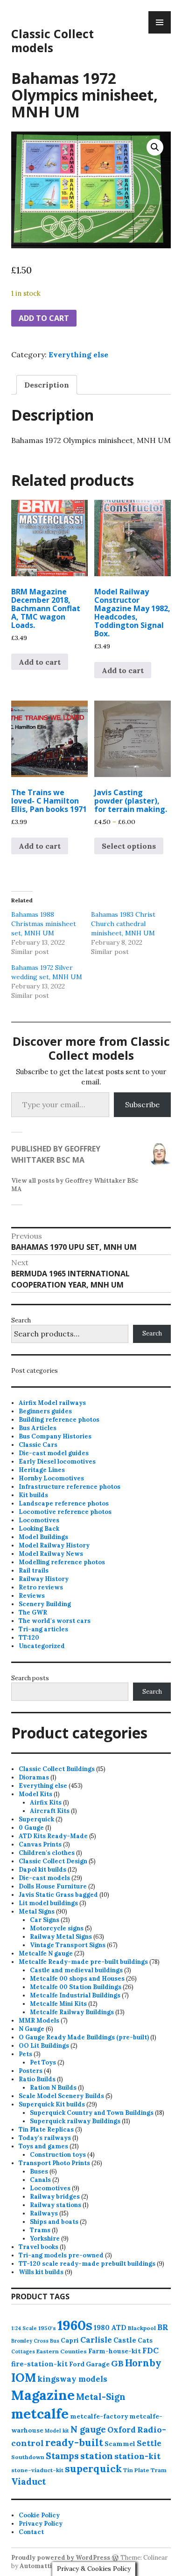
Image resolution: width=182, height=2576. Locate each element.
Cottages (23, 2351)
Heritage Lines (42, 1470)
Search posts (30, 1678)
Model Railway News (51, 1554)
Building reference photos (59, 1420)
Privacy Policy (41, 2524)
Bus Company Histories (55, 1436)
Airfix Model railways (52, 1403)
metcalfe (40, 2414)
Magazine (43, 2395)
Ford (77, 2364)
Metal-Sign (101, 2397)
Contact (31, 2532)
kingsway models (72, 2379)
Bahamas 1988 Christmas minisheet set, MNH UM (44, 924)
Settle (149, 2443)
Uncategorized (42, 1646)
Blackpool (142, 2328)
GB (117, 2363)
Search (21, 1320)
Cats (145, 2340)
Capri (70, 2340)
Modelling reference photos (62, 1562)
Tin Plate (136, 2470)
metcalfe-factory (99, 2416)
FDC (150, 2351)
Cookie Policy (39, 2515)
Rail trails (34, 1571)
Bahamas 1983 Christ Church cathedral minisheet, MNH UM (123, 924)
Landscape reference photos (64, 1503)
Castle (125, 2340)
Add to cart (44, 318)
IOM (24, 2378)
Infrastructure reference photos (70, 1487)
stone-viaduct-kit (37, 2470)
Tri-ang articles (43, 1629)
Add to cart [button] (40, 662)
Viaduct (28, 2481)
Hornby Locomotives (51, 1478)
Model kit (57, 2431)
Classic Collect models (52, 41)
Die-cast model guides (54, 1453)
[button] (155, 147)
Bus (55, 2341)
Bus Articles (38, 1428)
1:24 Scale (24, 2328)
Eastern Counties (62, 2351)
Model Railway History (54, 1545)
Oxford (122, 2430)
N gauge (88, 2429)
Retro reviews (41, 1587)
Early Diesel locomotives (57, 1462)
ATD (119, 2327)
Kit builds (33, 1495)
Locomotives (39, 1520)
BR (163, 2327)
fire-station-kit (39, 2364)
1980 (102, 2327)
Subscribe (142, 1104)
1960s (75, 2325)
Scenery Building (45, 1604)
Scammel (120, 2444)
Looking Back (39, 1529)
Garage (98, 2364)
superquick (93, 2469)
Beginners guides (45, 1411)
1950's (47, 2328)
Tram (159, 2470)
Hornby (143, 2363)
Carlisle (96, 2340)
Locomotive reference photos (65, 1512)
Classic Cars (38, 1445)
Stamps (62, 2456)
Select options (129, 846)
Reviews (32, 1596)
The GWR (33, 1612)
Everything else (78, 354)
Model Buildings (43, 1537)
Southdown (28, 2457)
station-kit (137, 2456)
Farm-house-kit (115, 2351)
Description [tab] (47, 385)
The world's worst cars (55, 1621)
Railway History (44, 1579)
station (97, 2456)
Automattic (38, 2566)
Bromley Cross (30, 2341)
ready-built (74, 2443)
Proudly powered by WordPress (61, 2558)
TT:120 (29, 1638)
